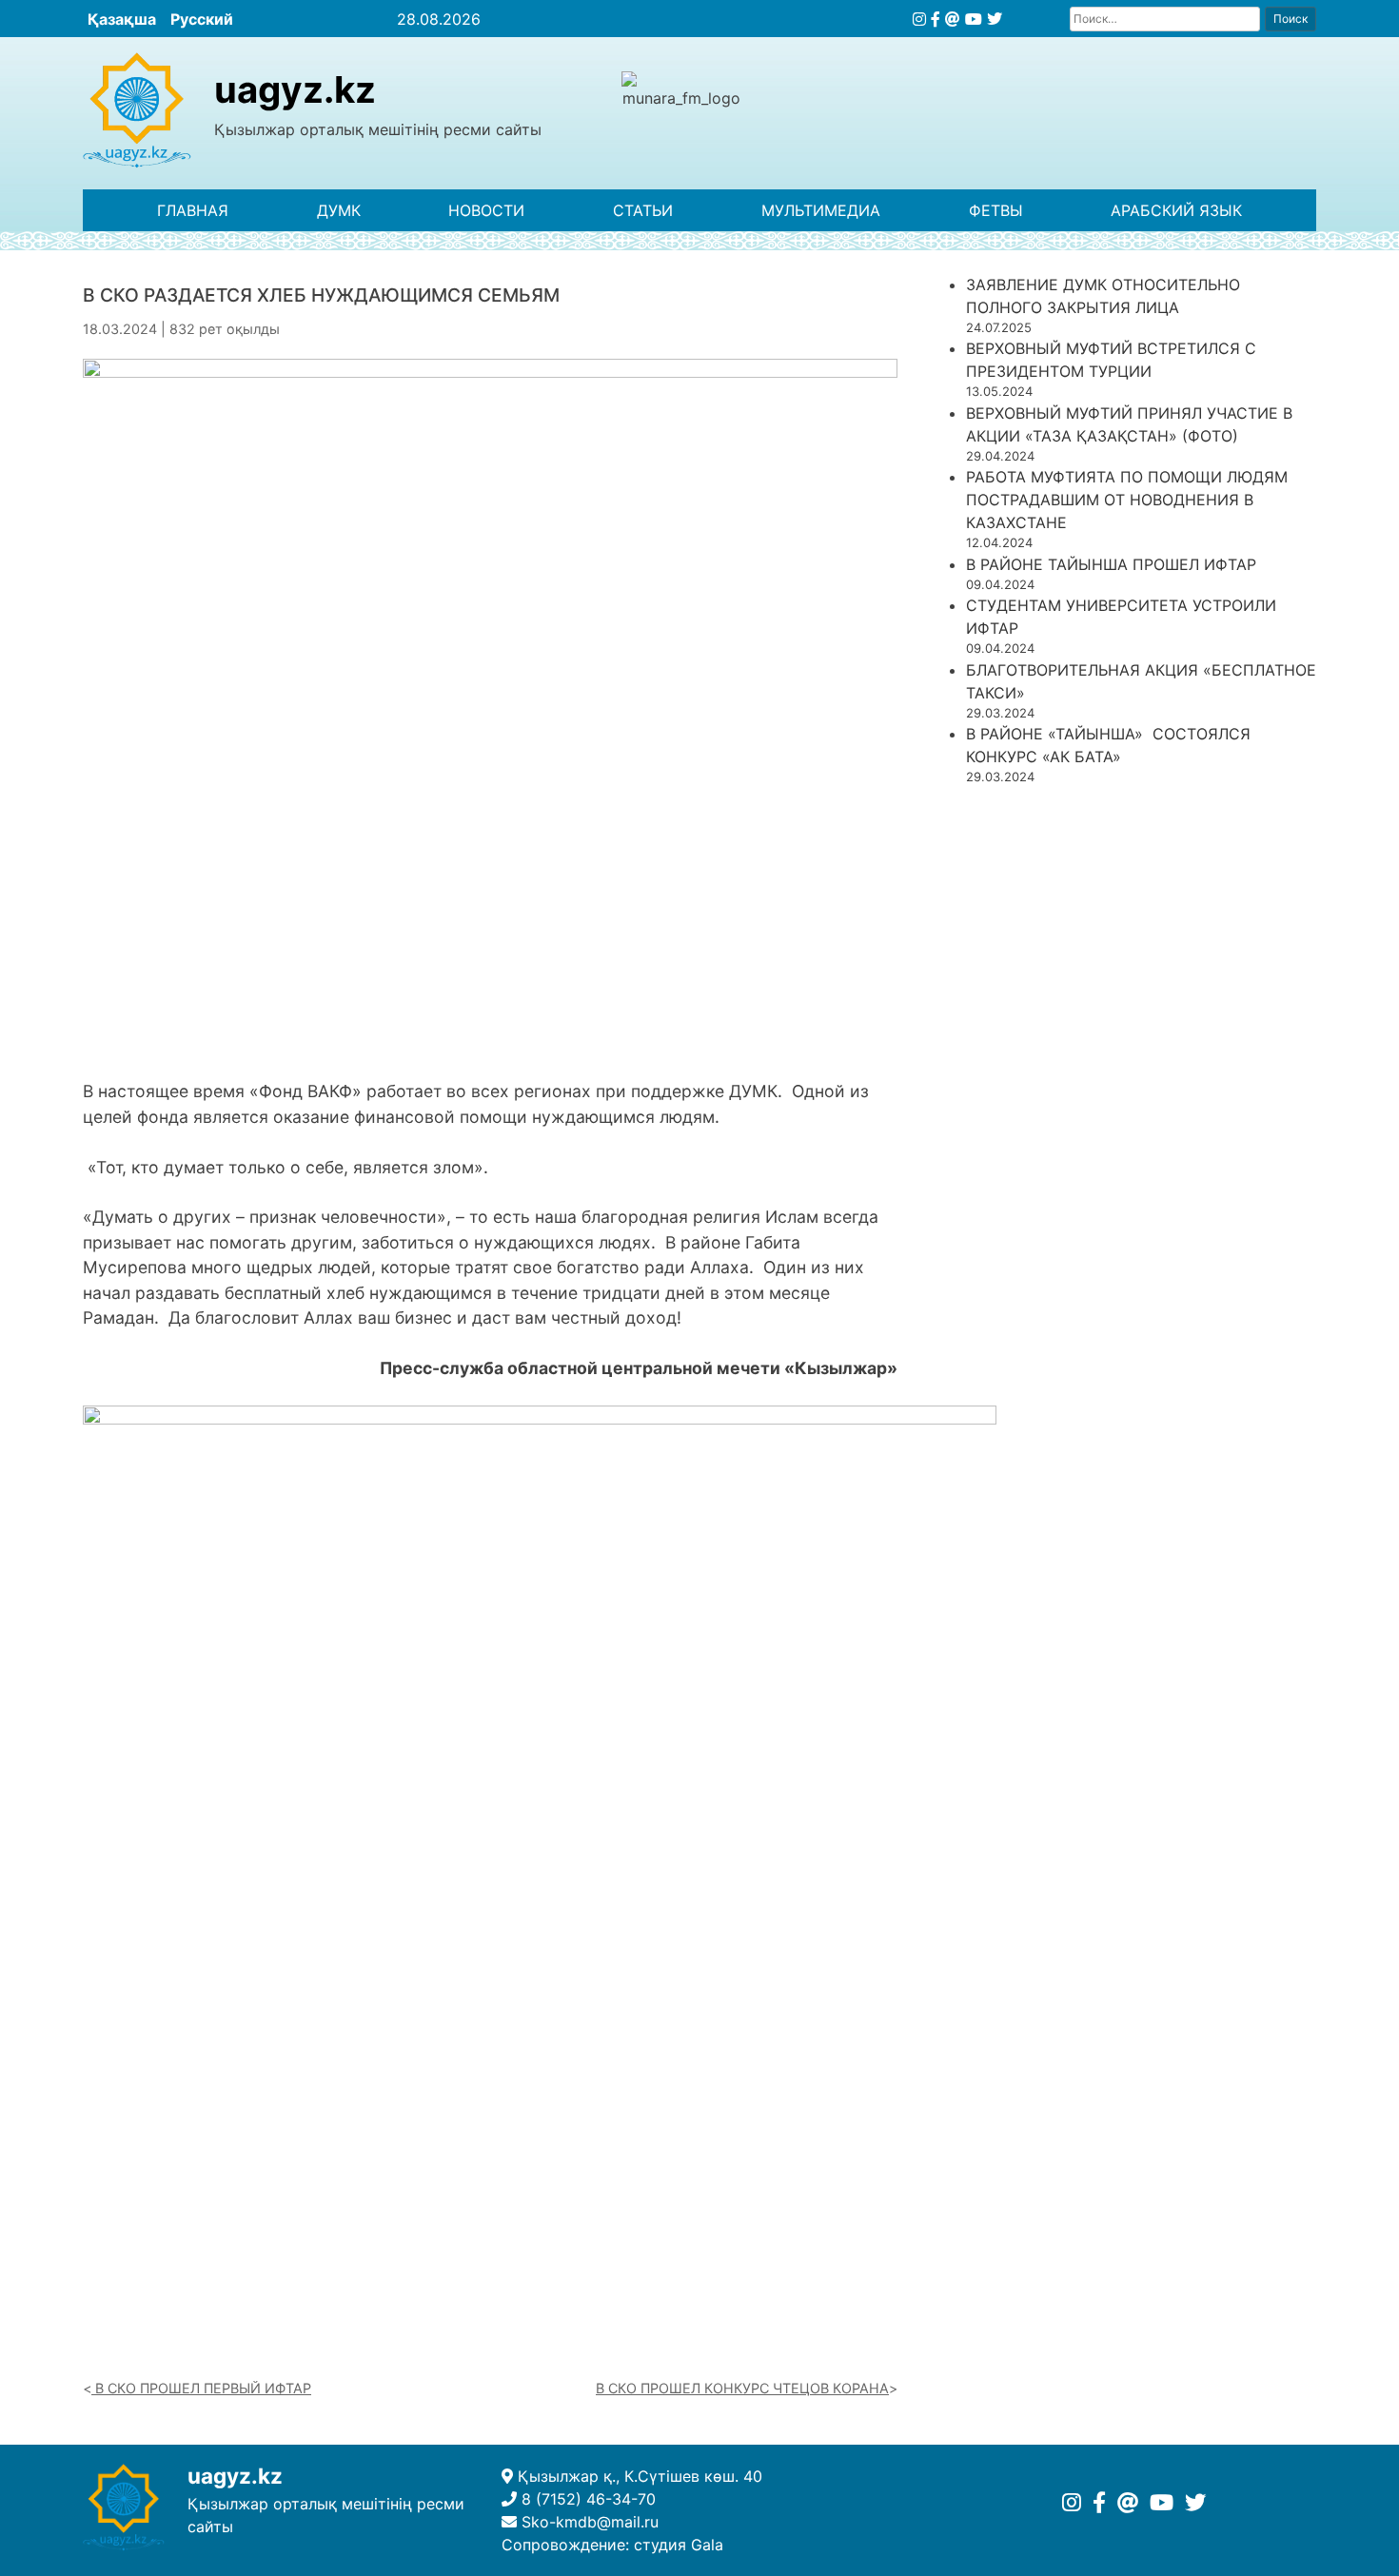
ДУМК (339, 210)
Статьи (643, 210)
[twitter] (995, 19)
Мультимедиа (821, 210)
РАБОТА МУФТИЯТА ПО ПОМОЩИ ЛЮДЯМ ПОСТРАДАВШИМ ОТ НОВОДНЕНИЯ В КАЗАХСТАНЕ (1127, 500)
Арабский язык (1176, 210)
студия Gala (679, 2545)
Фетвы (996, 210)
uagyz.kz (295, 89)
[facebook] (936, 19)
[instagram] (919, 19)
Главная (193, 210)
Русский (202, 19)
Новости (486, 210)
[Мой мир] (953, 19)
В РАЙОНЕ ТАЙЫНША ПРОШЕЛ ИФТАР (1111, 564)
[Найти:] (1165, 19)
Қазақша (122, 19)
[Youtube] (974, 19)
